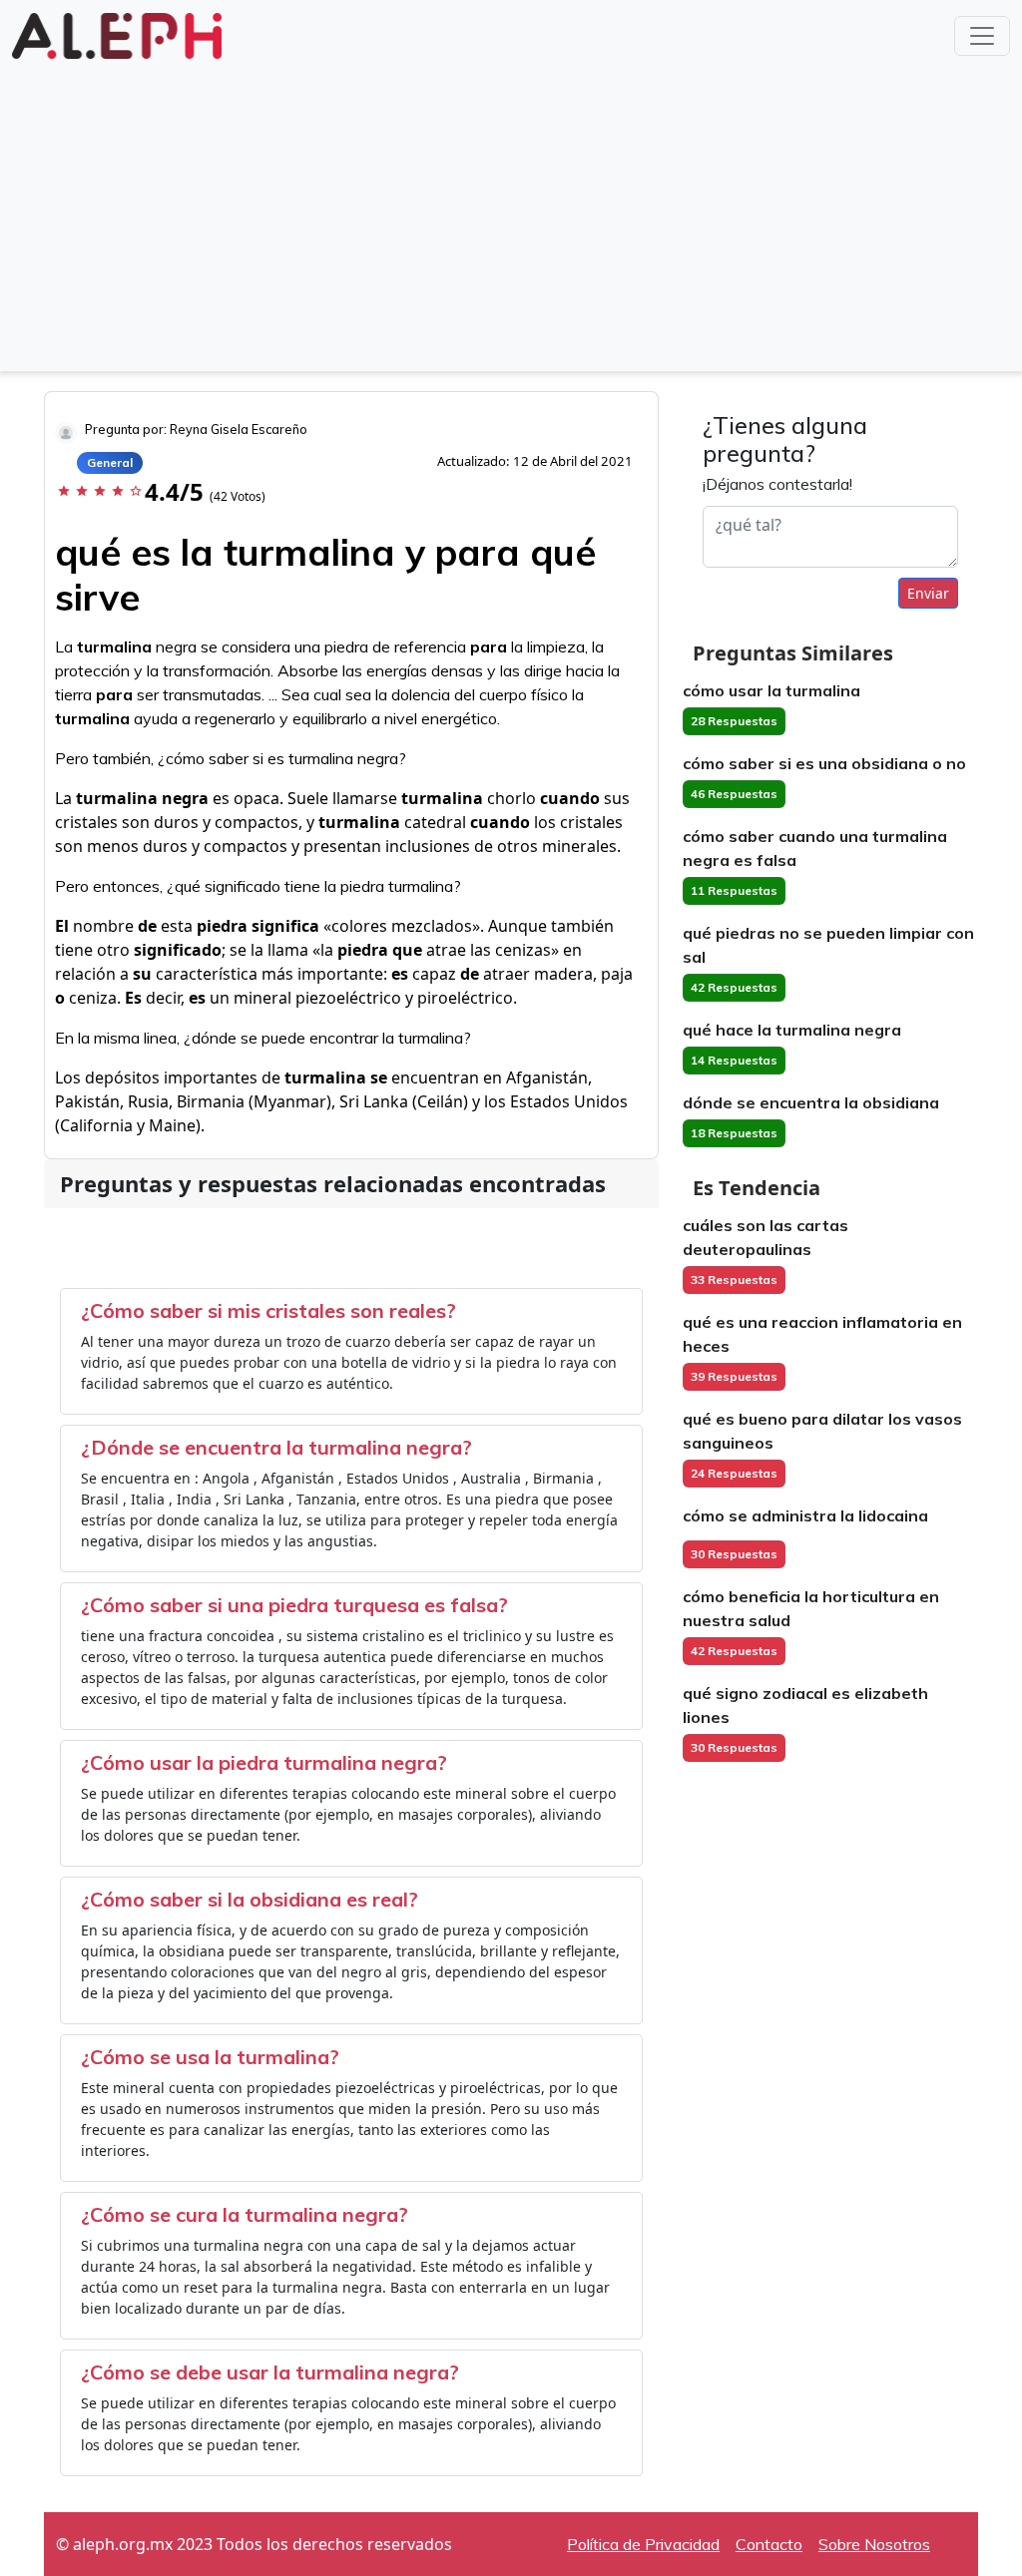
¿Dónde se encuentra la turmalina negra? (276, 1447)
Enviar (928, 593)
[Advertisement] (511, 214)
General (110, 462)
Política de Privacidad (643, 2544)
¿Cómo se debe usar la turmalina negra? (270, 2372)
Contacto (769, 2544)
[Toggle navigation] (982, 36)
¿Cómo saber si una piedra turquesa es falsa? (294, 1605)
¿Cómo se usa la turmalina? (210, 2057)
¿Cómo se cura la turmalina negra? (245, 2214)
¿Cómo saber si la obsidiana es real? (250, 1899)
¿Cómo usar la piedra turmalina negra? (264, 1762)
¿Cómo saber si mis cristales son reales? (268, 1310)
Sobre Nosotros (874, 2544)
